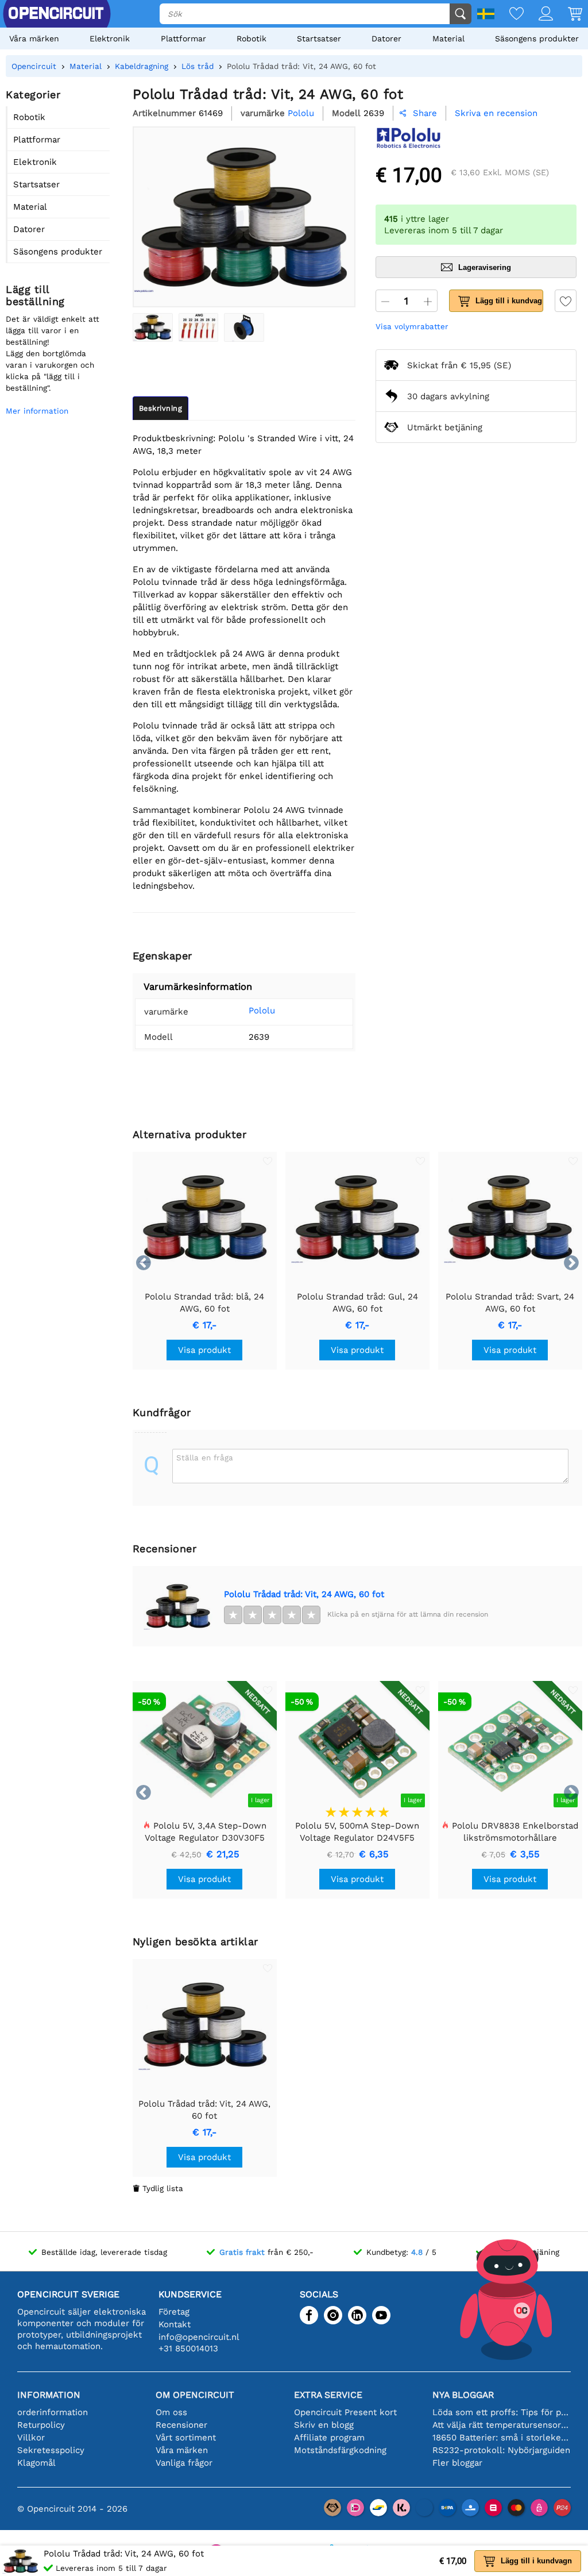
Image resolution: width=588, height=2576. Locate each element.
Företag (174, 2312)
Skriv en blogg (324, 2425)
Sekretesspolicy (51, 2450)
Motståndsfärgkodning (340, 2450)
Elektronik (110, 38)
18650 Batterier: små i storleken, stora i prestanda (502, 2438)
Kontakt (175, 2324)
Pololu (262, 1011)
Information (49, 2395)
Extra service (328, 2395)
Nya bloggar (463, 2395)
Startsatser (319, 38)
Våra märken (34, 38)
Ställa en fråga (205, 1457)
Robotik (252, 38)
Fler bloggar (457, 2463)
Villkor (31, 2438)
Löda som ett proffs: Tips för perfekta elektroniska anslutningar (502, 2412)
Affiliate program (329, 2438)
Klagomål (36, 2463)
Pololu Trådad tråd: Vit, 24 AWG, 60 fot (304, 1594)
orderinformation (53, 2412)
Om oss (171, 2412)
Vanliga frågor (184, 2463)
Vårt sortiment (186, 2438)
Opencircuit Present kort (345, 2412)
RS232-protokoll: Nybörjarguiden (501, 2450)
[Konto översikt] (538, 15)
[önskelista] (509, 15)
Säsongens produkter (537, 38)
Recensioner (181, 2425)
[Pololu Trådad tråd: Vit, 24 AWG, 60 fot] (153, 327)
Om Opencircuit (195, 2395)
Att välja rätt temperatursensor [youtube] (502, 2425)
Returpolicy (41, 2425)
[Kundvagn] (568, 15)
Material (448, 38)
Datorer (386, 38)
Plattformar (183, 38)
